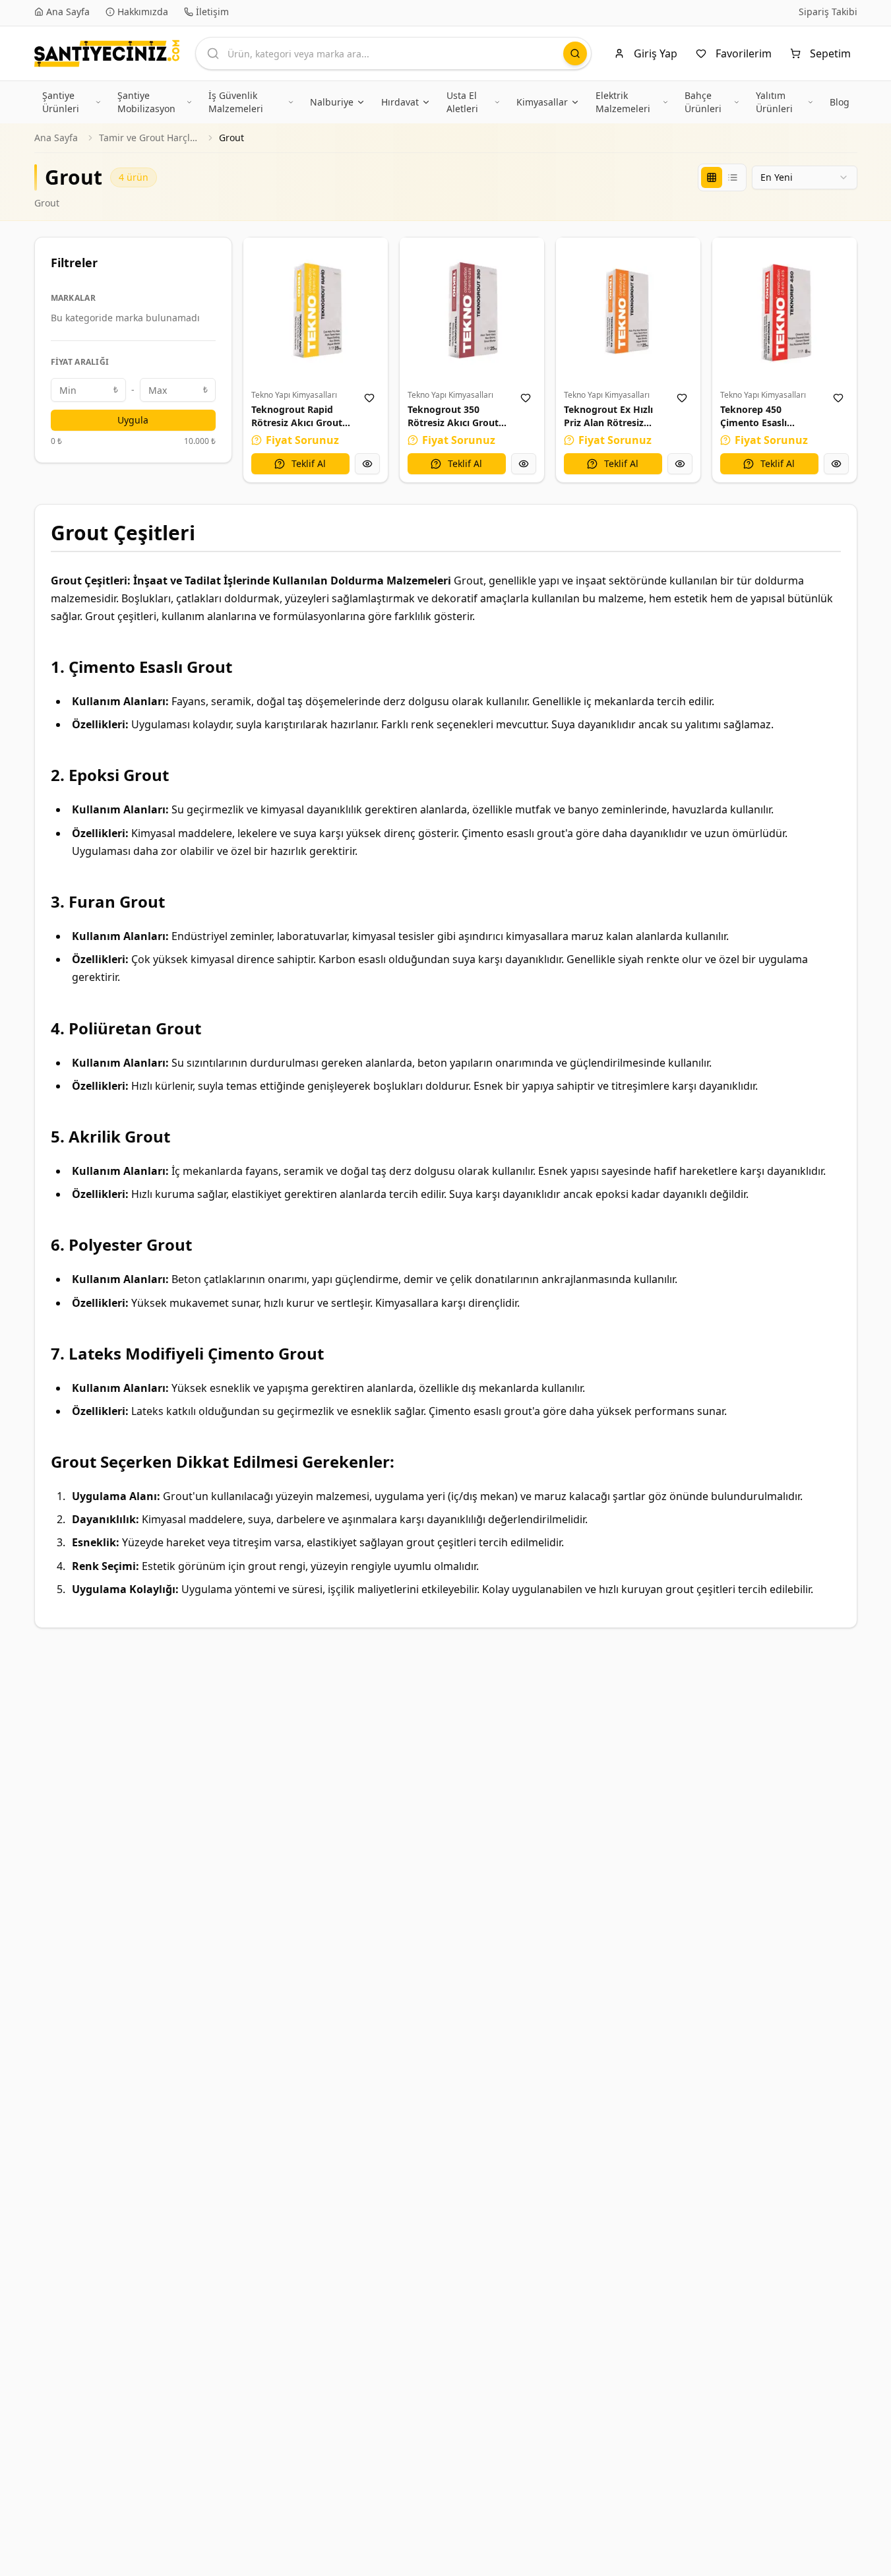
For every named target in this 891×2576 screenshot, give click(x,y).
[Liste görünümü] (733, 177)
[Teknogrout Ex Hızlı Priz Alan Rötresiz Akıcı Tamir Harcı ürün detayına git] (628, 310)
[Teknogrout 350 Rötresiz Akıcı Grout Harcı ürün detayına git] (472, 310)
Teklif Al (309, 463)
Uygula (133, 420)
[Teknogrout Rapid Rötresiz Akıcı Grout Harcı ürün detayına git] (316, 310)
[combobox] (805, 177)
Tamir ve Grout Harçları (148, 138)
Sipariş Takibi (828, 12)
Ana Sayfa (56, 138)
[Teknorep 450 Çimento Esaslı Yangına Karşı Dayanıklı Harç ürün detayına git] (784, 310)
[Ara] (575, 53)
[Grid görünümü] (712, 177)
